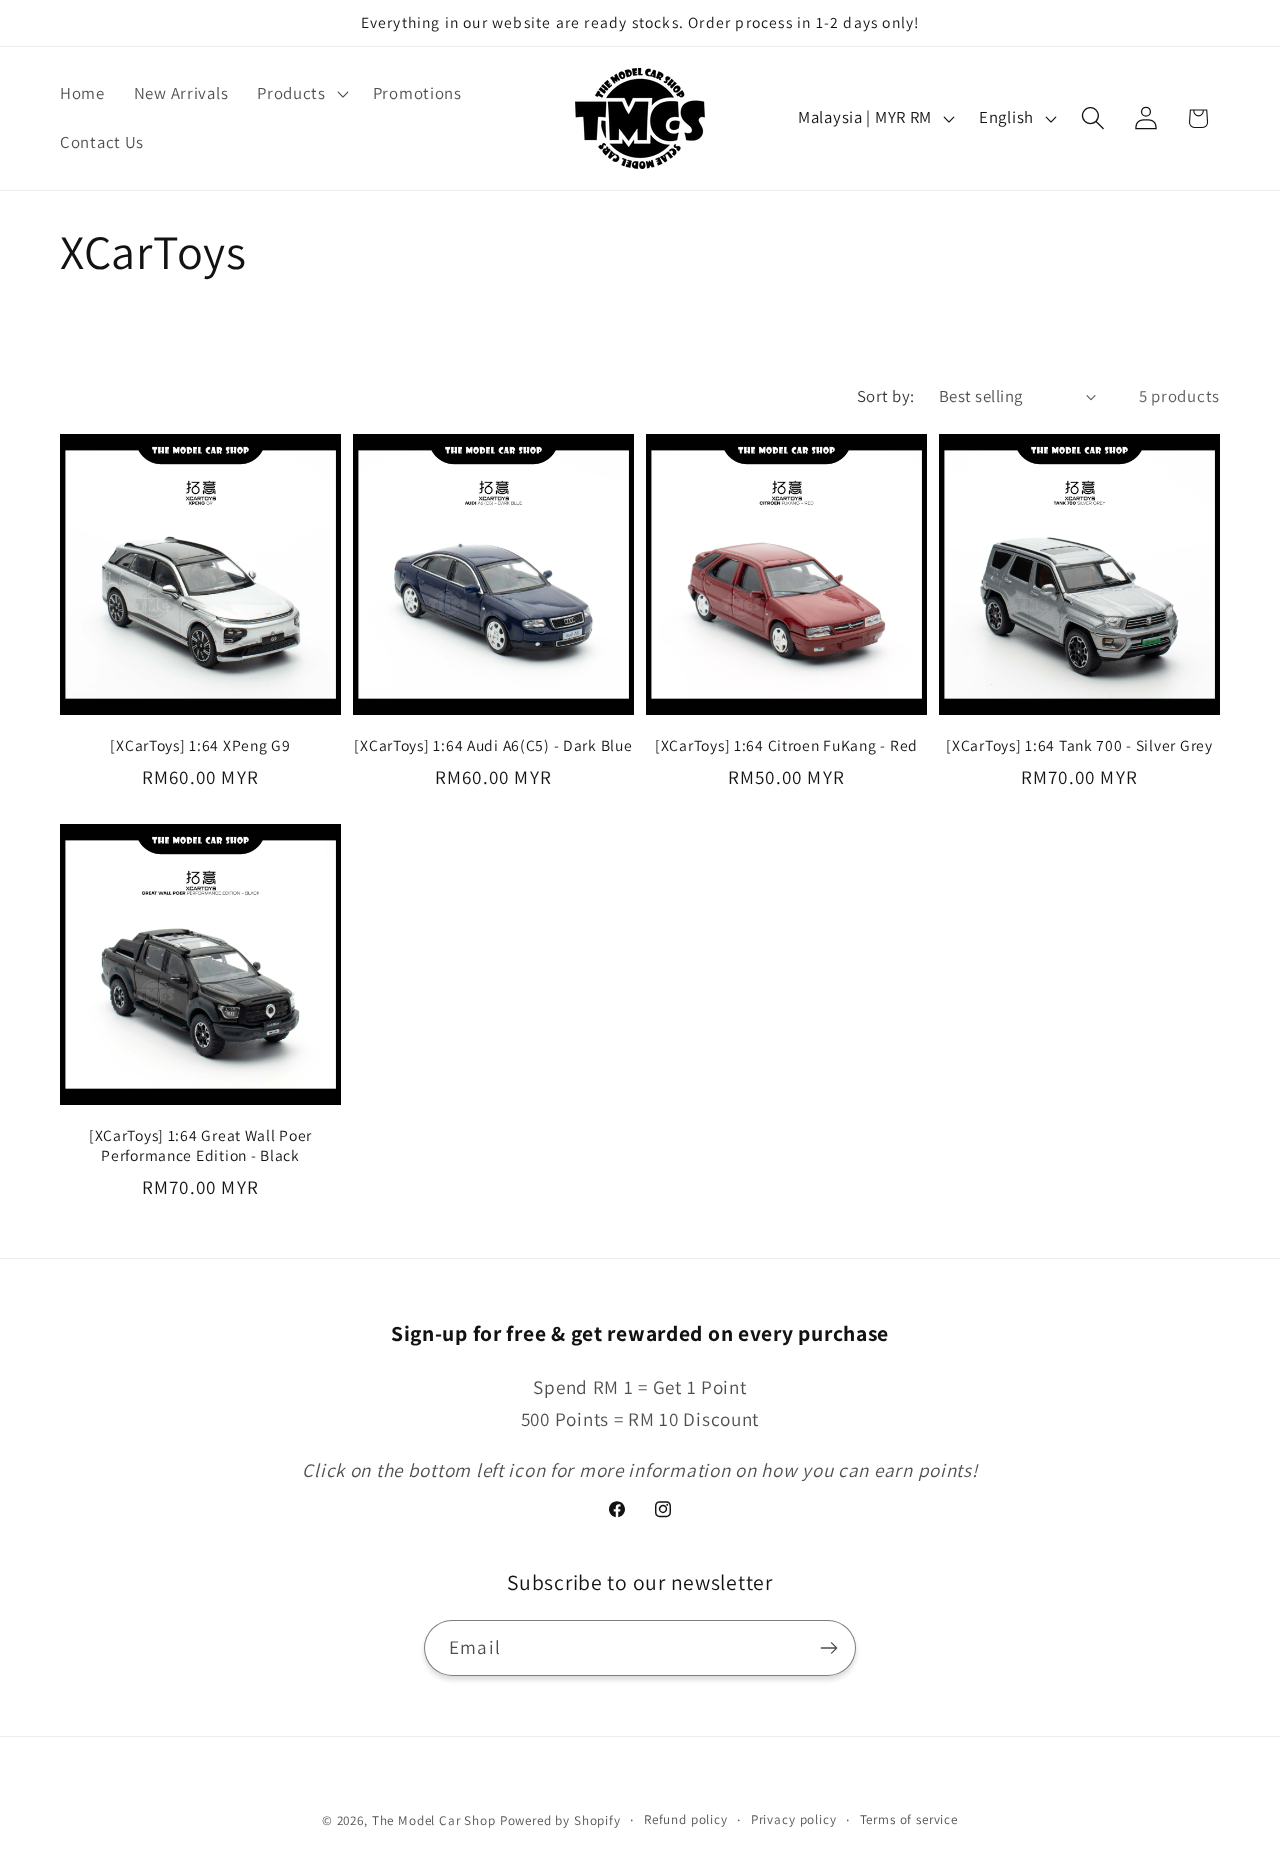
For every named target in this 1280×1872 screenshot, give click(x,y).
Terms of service (909, 1819)
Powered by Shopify (560, 1820)
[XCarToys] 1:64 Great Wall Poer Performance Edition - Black (200, 1145)
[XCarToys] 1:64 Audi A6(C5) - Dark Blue (493, 745)
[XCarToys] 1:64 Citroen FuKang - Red (786, 745)
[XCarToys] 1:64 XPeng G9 (200, 745)
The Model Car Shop (434, 1820)
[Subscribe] (828, 1648)
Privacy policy (794, 1819)
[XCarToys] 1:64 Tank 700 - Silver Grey (1079, 745)
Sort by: (886, 396)
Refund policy (686, 1819)
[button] (301, 93)
